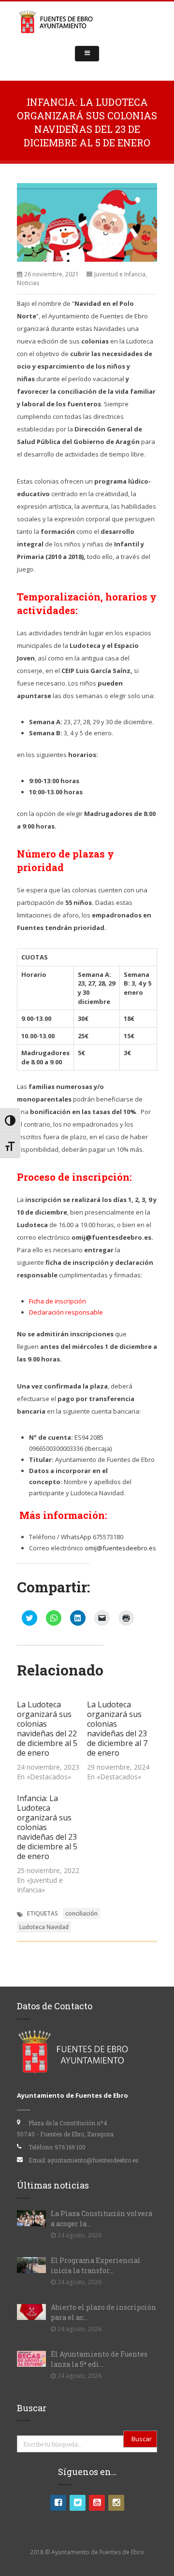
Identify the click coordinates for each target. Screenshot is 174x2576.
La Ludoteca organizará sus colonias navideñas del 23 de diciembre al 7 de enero (117, 1729)
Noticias (28, 283)
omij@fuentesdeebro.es (120, 1548)
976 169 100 (70, 2147)
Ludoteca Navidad (44, 1927)
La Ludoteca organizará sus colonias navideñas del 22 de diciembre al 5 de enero (47, 1729)
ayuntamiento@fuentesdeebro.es (93, 2160)
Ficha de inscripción (58, 1301)
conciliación (81, 1913)
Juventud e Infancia (120, 274)
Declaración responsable (66, 1312)
